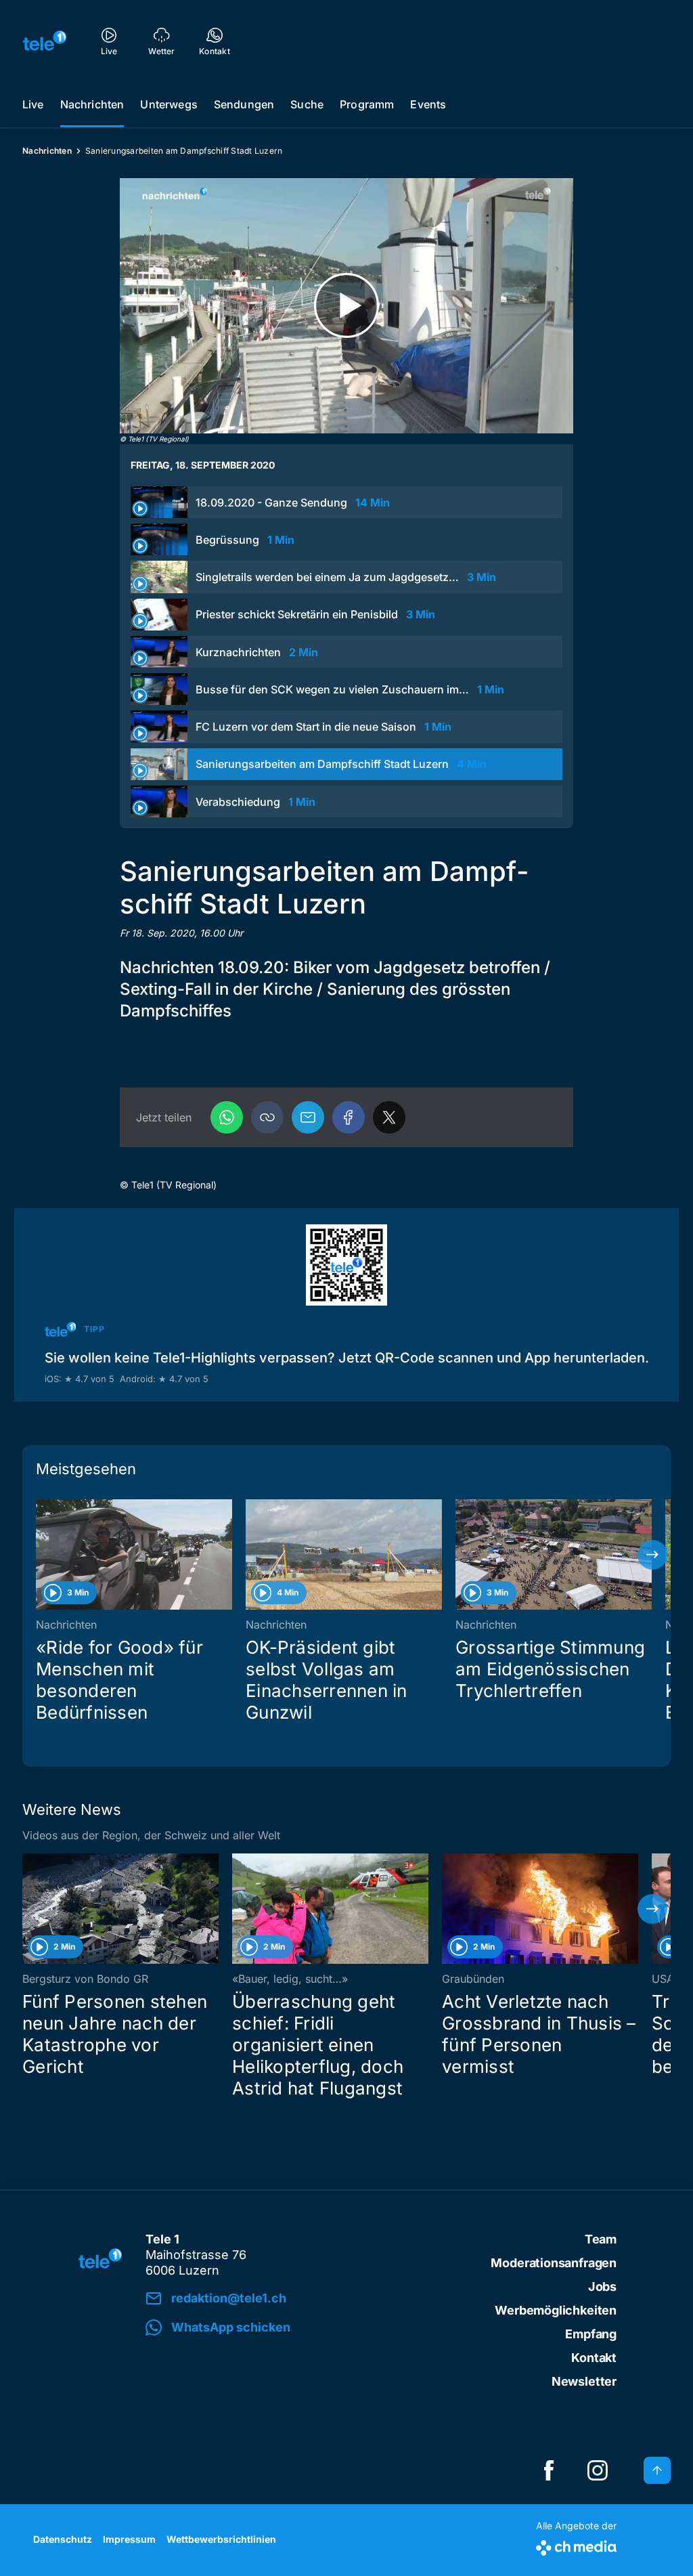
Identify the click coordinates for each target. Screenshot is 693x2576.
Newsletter (584, 2381)
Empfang (591, 2334)
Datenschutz (63, 2539)
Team (601, 2239)
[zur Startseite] (45, 41)
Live (33, 104)
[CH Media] (576, 2545)
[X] (389, 1117)
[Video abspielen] (346, 306)
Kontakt (594, 2358)
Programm (367, 104)
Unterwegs (169, 104)
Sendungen (244, 104)
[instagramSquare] (598, 2470)
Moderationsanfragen (554, 2263)
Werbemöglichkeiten (556, 2310)
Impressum (129, 2539)
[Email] (308, 1117)
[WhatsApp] (227, 1117)
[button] (267, 1117)
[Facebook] (349, 1117)
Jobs (602, 2287)
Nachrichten (92, 104)
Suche (307, 104)
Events (428, 104)
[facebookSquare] (549, 2470)
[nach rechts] (652, 1555)
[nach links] (41, 1555)
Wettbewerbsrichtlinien (221, 2539)
